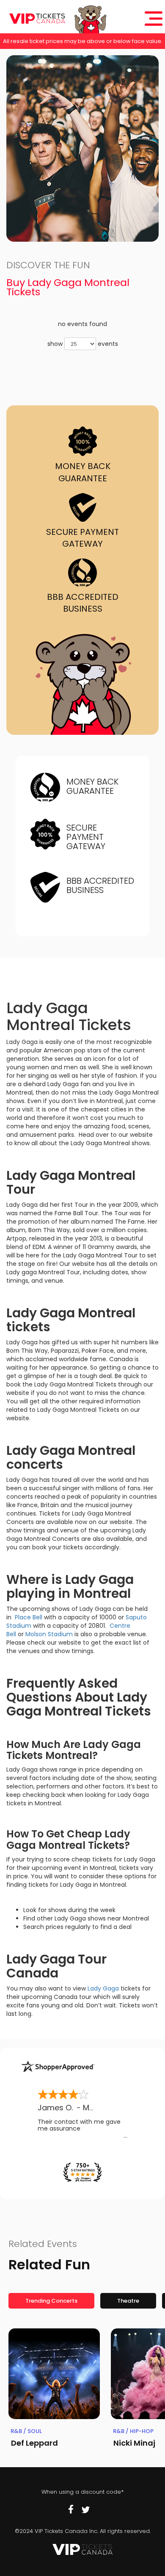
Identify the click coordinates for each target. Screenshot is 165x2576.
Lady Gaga (103, 1988)
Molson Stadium (49, 1634)
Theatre (128, 2301)
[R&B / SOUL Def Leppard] (54, 2374)
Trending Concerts (51, 2301)
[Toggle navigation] (154, 19)
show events (83, 344)
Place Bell (29, 1617)
